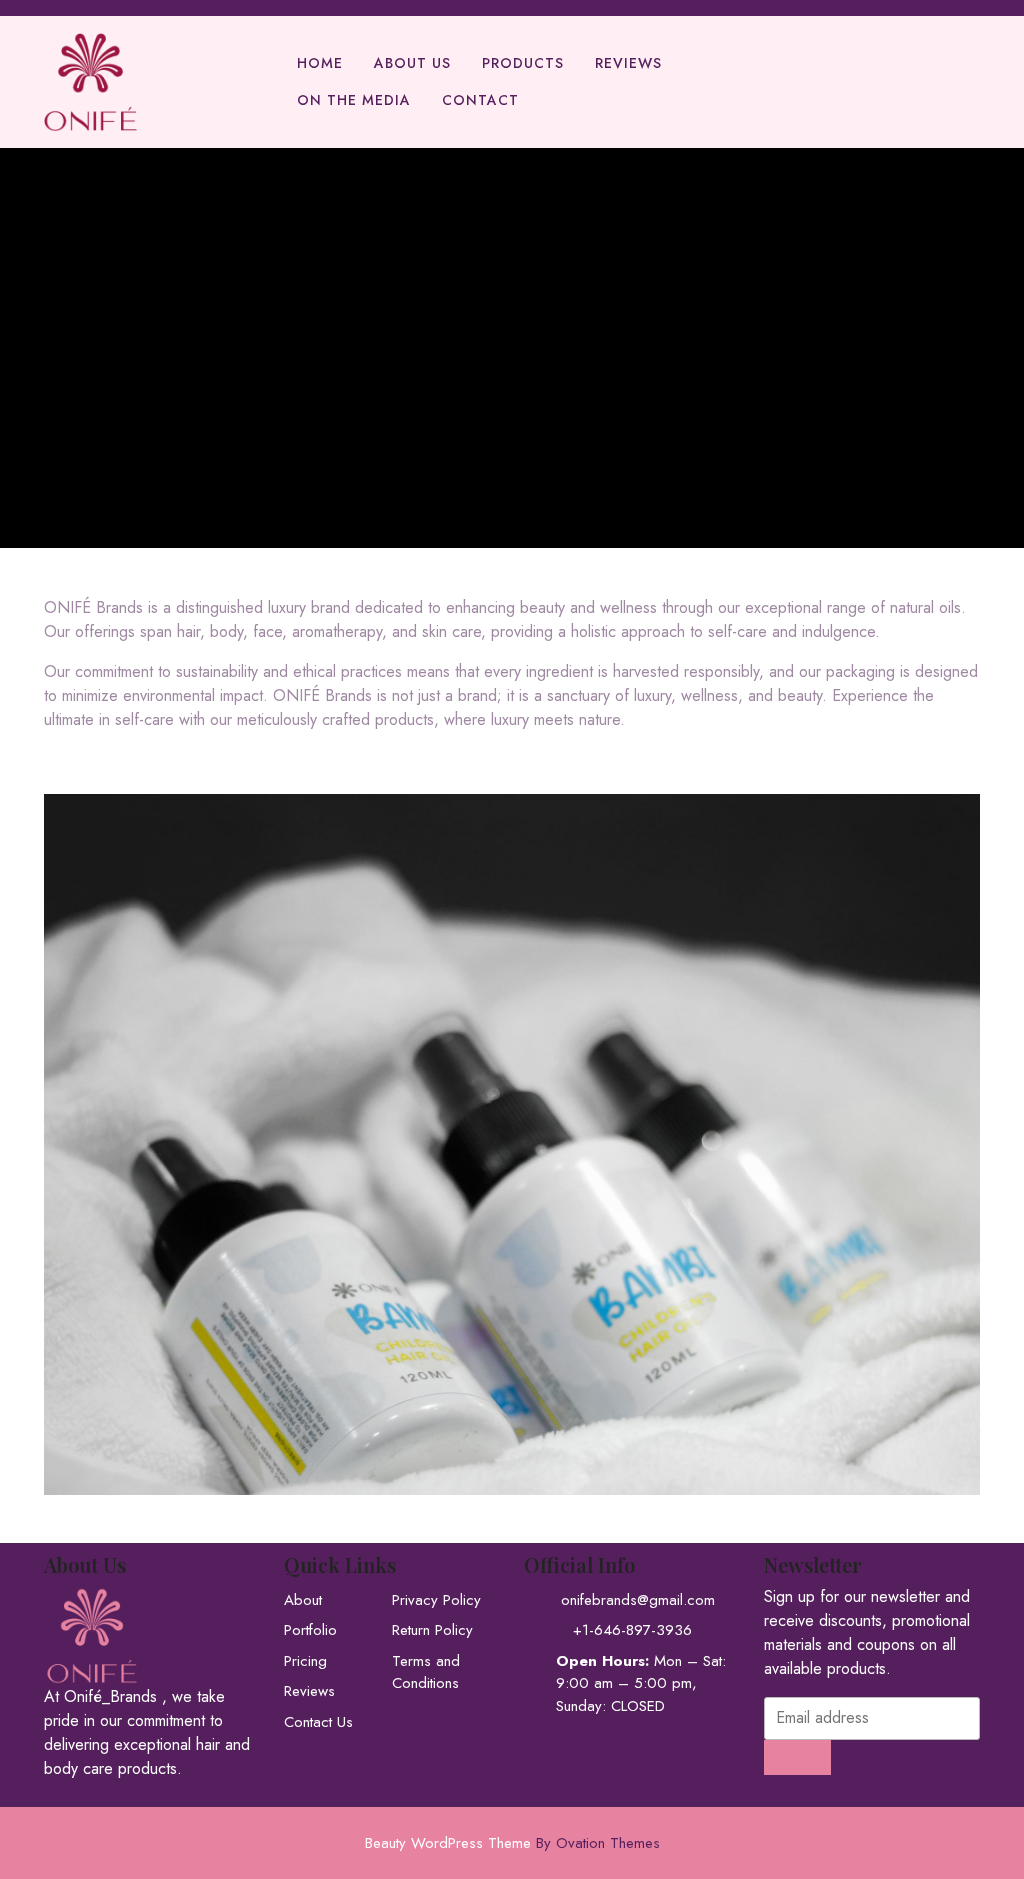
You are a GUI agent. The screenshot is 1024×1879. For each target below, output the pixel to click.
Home (320, 63)
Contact (480, 100)
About (303, 1600)
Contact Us (318, 1722)
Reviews (628, 63)
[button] (512, 1135)
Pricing (305, 1661)
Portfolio (310, 1630)
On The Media (354, 100)
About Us (412, 63)
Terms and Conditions (426, 1672)
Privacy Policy (436, 1600)
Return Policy (432, 1630)
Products (523, 63)
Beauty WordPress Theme (512, 1843)
